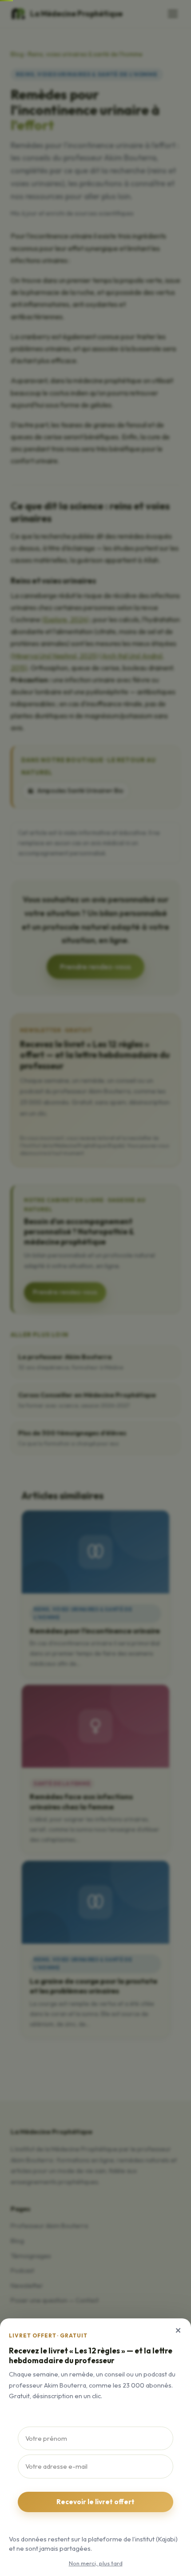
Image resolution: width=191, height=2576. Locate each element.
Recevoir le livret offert (95, 2502)
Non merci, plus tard (96, 2563)
